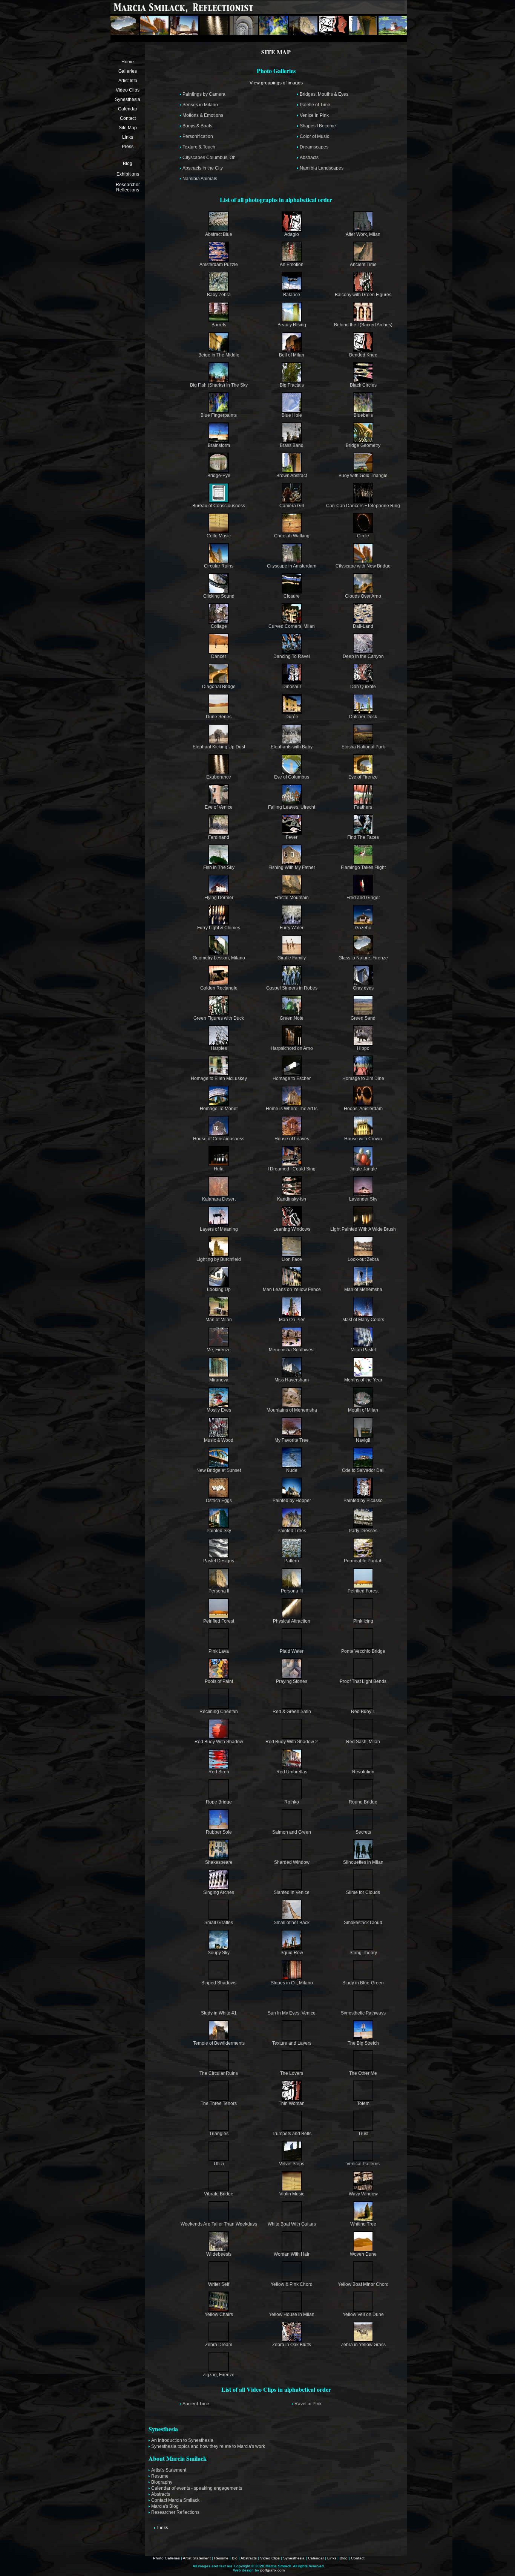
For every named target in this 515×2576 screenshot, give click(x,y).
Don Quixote (363, 687)
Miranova (219, 1380)
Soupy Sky (219, 1953)
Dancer (219, 656)
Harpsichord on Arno (292, 1048)
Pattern (292, 1561)
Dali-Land (363, 626)
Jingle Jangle (363, 1169)
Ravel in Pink (308, 2404)
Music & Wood (219, 1440)
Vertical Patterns (363, 2164)
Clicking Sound (219, 596)
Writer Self (219, 2284)
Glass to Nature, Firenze (363, 958)
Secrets (363, 1832)
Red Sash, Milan (363, 1742)
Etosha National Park (363, 747)
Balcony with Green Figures (363, 295)
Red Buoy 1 (363, 1712)
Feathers (363, 807)
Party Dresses (363, 1531)
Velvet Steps (292, 2164)
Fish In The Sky (219, 867)
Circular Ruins (219, 566)
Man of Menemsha (363, 1290)
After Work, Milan (363, 234)
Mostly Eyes (219, 1410)
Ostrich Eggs (219, 1501)
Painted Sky (219, 1531)
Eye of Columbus (292, 777)
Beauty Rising (292, 325)
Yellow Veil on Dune (363, 2314)
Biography (162, 2482)
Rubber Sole (219, 1832)
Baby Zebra (219, 295)
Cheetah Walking (292, 536)
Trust (363, 2134)
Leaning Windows (292, 1229)
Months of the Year (363, 1380)
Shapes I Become (318, 126)
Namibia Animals (200, 179)
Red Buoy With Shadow (219, 1742)
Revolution (363, 1772)
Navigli (363, 1440)
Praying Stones (292, 1681)
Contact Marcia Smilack (175, 2500)
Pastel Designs (219, 1561)
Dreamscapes (314, 147)
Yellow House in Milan (292, 2314)
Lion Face (292, 1259)
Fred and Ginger (363, 898)
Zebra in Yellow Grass (363, 2345)
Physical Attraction (292, 1621)
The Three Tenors (219, 2103)
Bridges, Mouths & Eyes (324, 94)
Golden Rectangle (219, 988)
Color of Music (314, 136)
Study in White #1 (219, 2013)
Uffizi (219, 2164)
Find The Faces (363, 837)
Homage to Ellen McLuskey (219, 1078)
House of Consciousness (219, 1139)
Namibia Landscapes (322, 168)
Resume (160, 2476)
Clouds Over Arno (363, 596)
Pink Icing (363, 1621)
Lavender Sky (363, 1199)
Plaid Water (292, 1651)
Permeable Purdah (363, 1561)
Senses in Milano (200, 105)
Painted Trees (292, 1531)
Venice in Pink (314, 115)
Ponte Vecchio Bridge (363, 1651)
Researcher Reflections (128, 187)
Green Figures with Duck (219, 1018)
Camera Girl (292, 506)
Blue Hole (292, 415)
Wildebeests (219, 2254)
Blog (128, 164)
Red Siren (219, 1772)
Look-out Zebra (363, 1259)
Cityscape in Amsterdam (292, 566)
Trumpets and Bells (292, 2134)
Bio (235, 2558)
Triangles (219, 2134)
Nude (292, 1470)
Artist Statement (197, 2558)
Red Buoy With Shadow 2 (292, 1742)
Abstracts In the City (203, 168)
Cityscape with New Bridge (363, 566)
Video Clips (128, 90)
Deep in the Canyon (363, 656)
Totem (363, 2103)
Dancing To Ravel (292, 656)
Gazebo (363, 928)
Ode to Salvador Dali (363, 1470)
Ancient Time (363, 265)
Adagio (292, 234)
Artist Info (128, 81)
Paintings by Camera (204, 94)
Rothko (292, 1802)
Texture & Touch (199, 147)
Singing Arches (219, 1892)
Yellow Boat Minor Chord (363, 2284)
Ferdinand (219, 837)
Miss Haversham (292, 1380)
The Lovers (292, 2073)
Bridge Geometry (363, 445)
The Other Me (363, 2073)
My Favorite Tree (292, 1440)
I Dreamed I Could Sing (292, 1169)
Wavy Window (363, 2194)
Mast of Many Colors (363, 1320)
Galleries (128, 71)
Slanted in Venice (292, 1892)
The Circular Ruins (219, 2073)
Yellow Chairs (219, 2314)
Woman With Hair (292, 2254)
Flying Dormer (219, 898)
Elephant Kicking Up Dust (219, 747)
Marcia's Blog (165, 2506)
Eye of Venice (219, 807)
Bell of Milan (292, 355)
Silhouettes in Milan (363, 1862)
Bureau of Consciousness (219, 506)
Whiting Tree (363, 2224)
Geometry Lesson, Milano (219, 958)
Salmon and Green (292, 1832)
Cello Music (219, 536)
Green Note (292, 1018)
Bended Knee (363, 355)
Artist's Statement (169, 2470)
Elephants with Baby (292, 747)
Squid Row (292, 1953)
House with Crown (363, 1139)
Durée (292, 717)
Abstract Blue (219, 234)
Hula (219, 1169)
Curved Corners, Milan (292, 626)
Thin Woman (292, 2103)
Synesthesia (128, 99)
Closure (292, 596)
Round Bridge (363, 1802)
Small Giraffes (219, 1923)
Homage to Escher (292, 1078)
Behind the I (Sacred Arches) (363, 325)
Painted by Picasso (363, 1501)
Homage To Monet (219, 1109)
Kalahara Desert (219, 1199)
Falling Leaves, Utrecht (292, 807)
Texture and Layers (292, 2043)
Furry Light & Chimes (219, 928)
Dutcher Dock (363, 717)
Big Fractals (292, 385)
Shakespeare (219, 1862)
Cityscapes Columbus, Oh (209, 158)
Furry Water (292, 928)
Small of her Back (292, 1923)
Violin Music (292, 2194)
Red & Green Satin (292, 1712)
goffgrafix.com (272, 2570)
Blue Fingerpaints (219, 415)
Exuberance (219, 777)
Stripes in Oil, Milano (292, 1983)
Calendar (128, 109)
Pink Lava (219, 1651)
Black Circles (363, 385)
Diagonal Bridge (219, 687)
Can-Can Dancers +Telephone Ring (363, 506)
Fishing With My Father (292, 867)
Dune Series (219, 717)
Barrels (219, 325)
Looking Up (219, 1290)
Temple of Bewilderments (219, 2043)
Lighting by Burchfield (219, 1259)
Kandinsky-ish (292, 1199)
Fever (292, 837)
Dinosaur (292, 687)
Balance (292, 295)
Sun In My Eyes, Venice (292, 2013)
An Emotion (292, 265)
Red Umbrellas (292, 1772)
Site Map (128, 128)
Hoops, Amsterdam (363, 1109)
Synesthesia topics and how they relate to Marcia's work (208, 2446)
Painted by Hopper (292, 1501)
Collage (219, 626)
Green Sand (363, 1018)
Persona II (219, 1591)
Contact (128, 118)
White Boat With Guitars (292, 2224)
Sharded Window (292, 1862)
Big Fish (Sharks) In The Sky (219, 385)
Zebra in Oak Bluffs (292, 2345)
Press (128, 147)
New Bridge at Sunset (219, 1470)
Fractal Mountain (292, 898)
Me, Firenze (219, 1350)
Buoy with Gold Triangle (363, 476)
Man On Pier (292, 1320)
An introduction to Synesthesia (182, 2440)
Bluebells (363, 415)
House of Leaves (292, 1139)
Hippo (363, 1048)
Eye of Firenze (363, 777)
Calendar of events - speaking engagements (197, 2488)
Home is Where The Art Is (292, 1109)
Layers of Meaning (219, 1229)
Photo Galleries (166, 2558)
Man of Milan (219, 1320)
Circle (363, 536)
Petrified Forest (363, 1591)
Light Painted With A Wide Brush (363, 1229)
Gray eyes (363, 988)
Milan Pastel (363, 1350)
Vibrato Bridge (219, 2194)
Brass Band (292, 445)
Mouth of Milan (363, 1410)
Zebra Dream (219, 2345)
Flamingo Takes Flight (363, 867)
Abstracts (309, 158)
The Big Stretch (363, 2043)
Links (128, 137)
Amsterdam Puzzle (219, 265)
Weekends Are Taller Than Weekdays (219, 2224)
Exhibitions (128, 174)
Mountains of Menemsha (292, 1410)
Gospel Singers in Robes (292, 988)
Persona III (292, 1591)
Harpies (219, 1048)
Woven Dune (363, 2254)
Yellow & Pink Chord (292, 2284)
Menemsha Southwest (292, 1350)
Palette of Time (315, 105)
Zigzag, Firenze (219, 2375)
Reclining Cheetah (219, 1712)
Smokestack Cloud (363, 1923)
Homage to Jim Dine (363, 1078)
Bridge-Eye (219, 476)
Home (128, 62)
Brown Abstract (292, 476)
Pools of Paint (219, 1681)
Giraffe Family (292, 958)
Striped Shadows (219, 1983)
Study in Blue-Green (363, 1983)
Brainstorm (219, 445)
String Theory (363, 1953)
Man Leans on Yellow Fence (292, 1290)
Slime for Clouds (363, 1892)
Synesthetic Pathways (363, 2013)
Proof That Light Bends (363, 1681)
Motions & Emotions (203, 115)
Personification (198, 136)
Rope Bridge (219, 1802)
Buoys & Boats (197, 126)
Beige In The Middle (219, 355)
